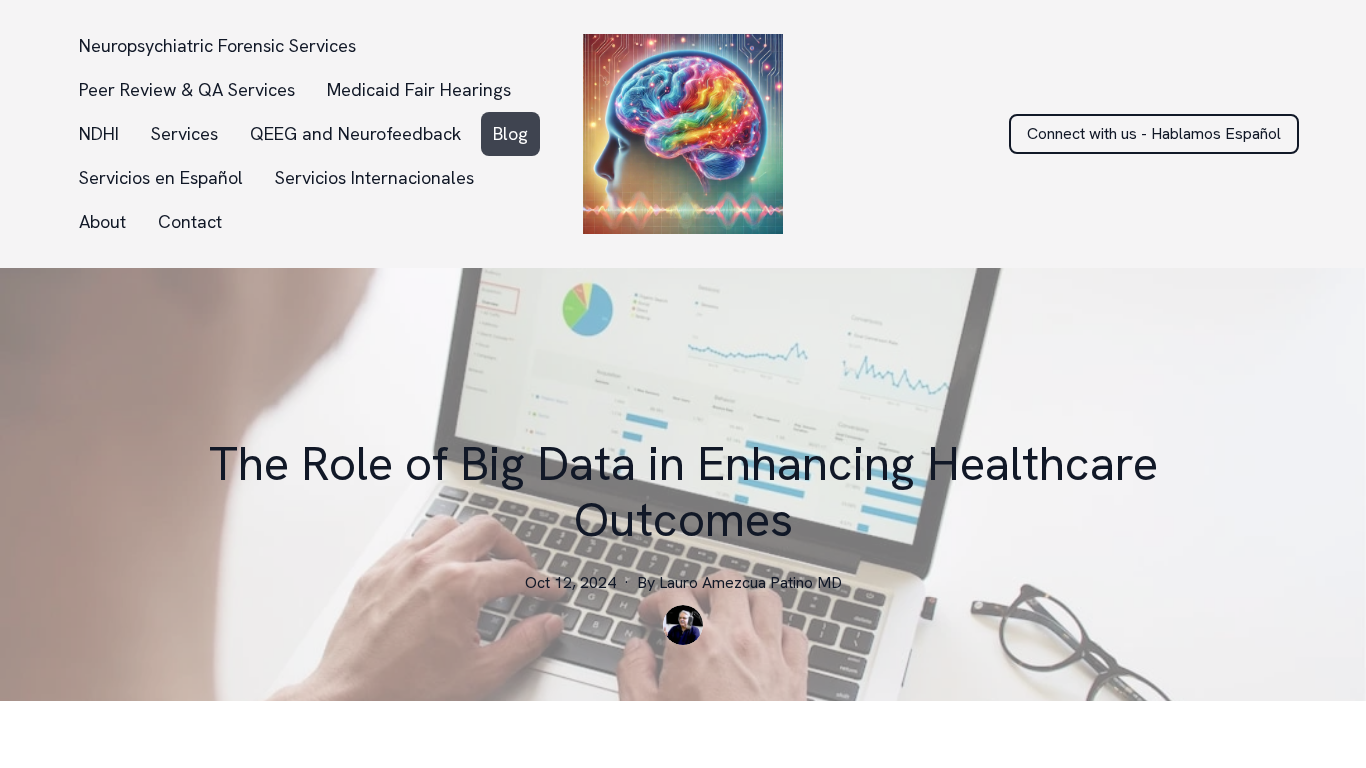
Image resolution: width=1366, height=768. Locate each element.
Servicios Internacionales (374, 177)
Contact (190, 221)
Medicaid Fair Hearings (419, 89)
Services (184, 133)
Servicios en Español (161, 177)
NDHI (99, 133)
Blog (510, 133)
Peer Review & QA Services (187, 89)
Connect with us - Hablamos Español (1154, 133)
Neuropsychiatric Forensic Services (217, 45)
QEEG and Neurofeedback (355, 133)
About (102, 221)
